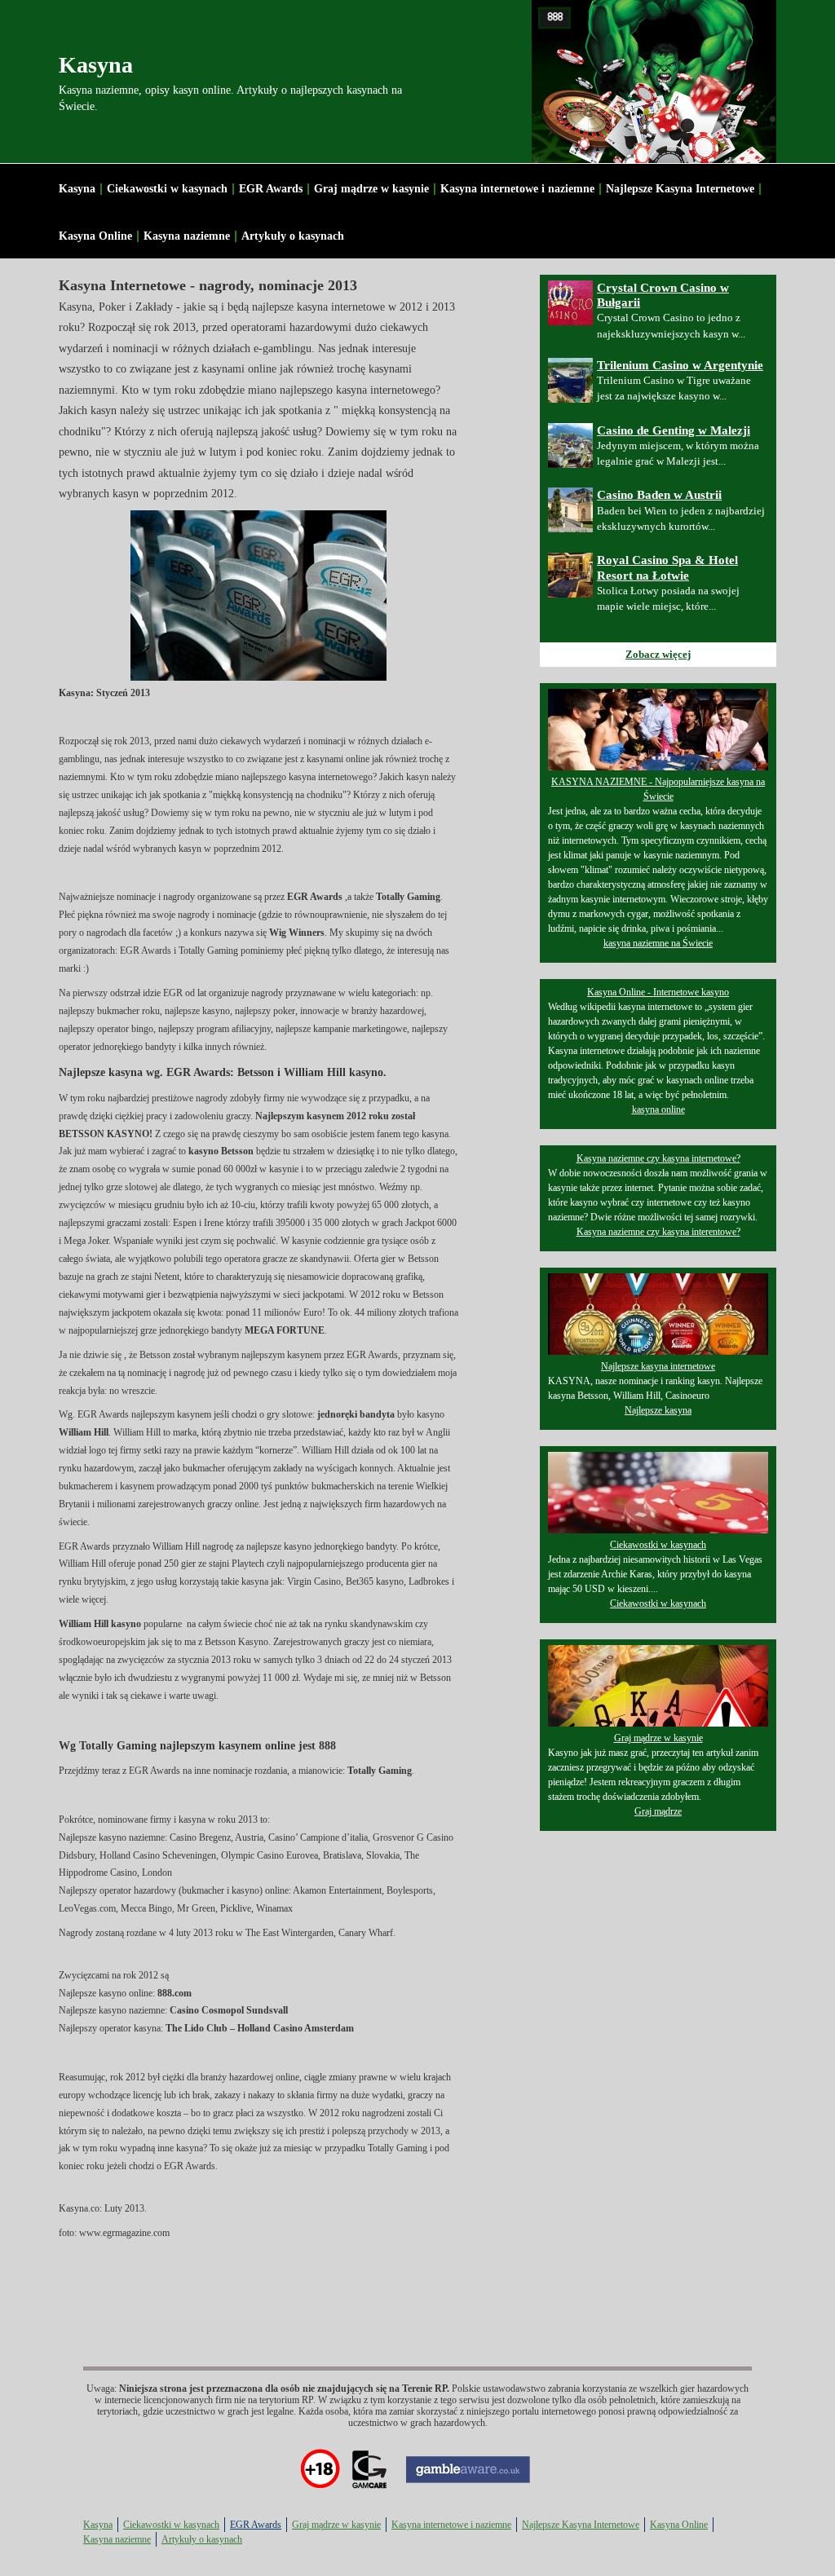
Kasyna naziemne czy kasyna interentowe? (658, 1232)
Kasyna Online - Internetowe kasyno (658, 992)
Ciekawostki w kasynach (167, 189)
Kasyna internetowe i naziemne (517, 189)
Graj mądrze (658, 1811)
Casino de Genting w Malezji (674, 430)
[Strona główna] (654, 82)
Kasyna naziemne (187, 236)
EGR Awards (271, 189)
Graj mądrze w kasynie (371, 189)
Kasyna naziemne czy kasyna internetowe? (658, 1158)
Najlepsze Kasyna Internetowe (680, 189)
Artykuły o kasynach (293, 236)
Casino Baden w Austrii (659, 495)
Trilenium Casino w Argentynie (680, 365)
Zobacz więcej (658, 654)
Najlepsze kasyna (658, 1410)
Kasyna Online (95, 236)
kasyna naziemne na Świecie (658, 943)
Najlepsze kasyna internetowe (658, 1366)
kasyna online (658, 1109)
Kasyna (96, 65)
